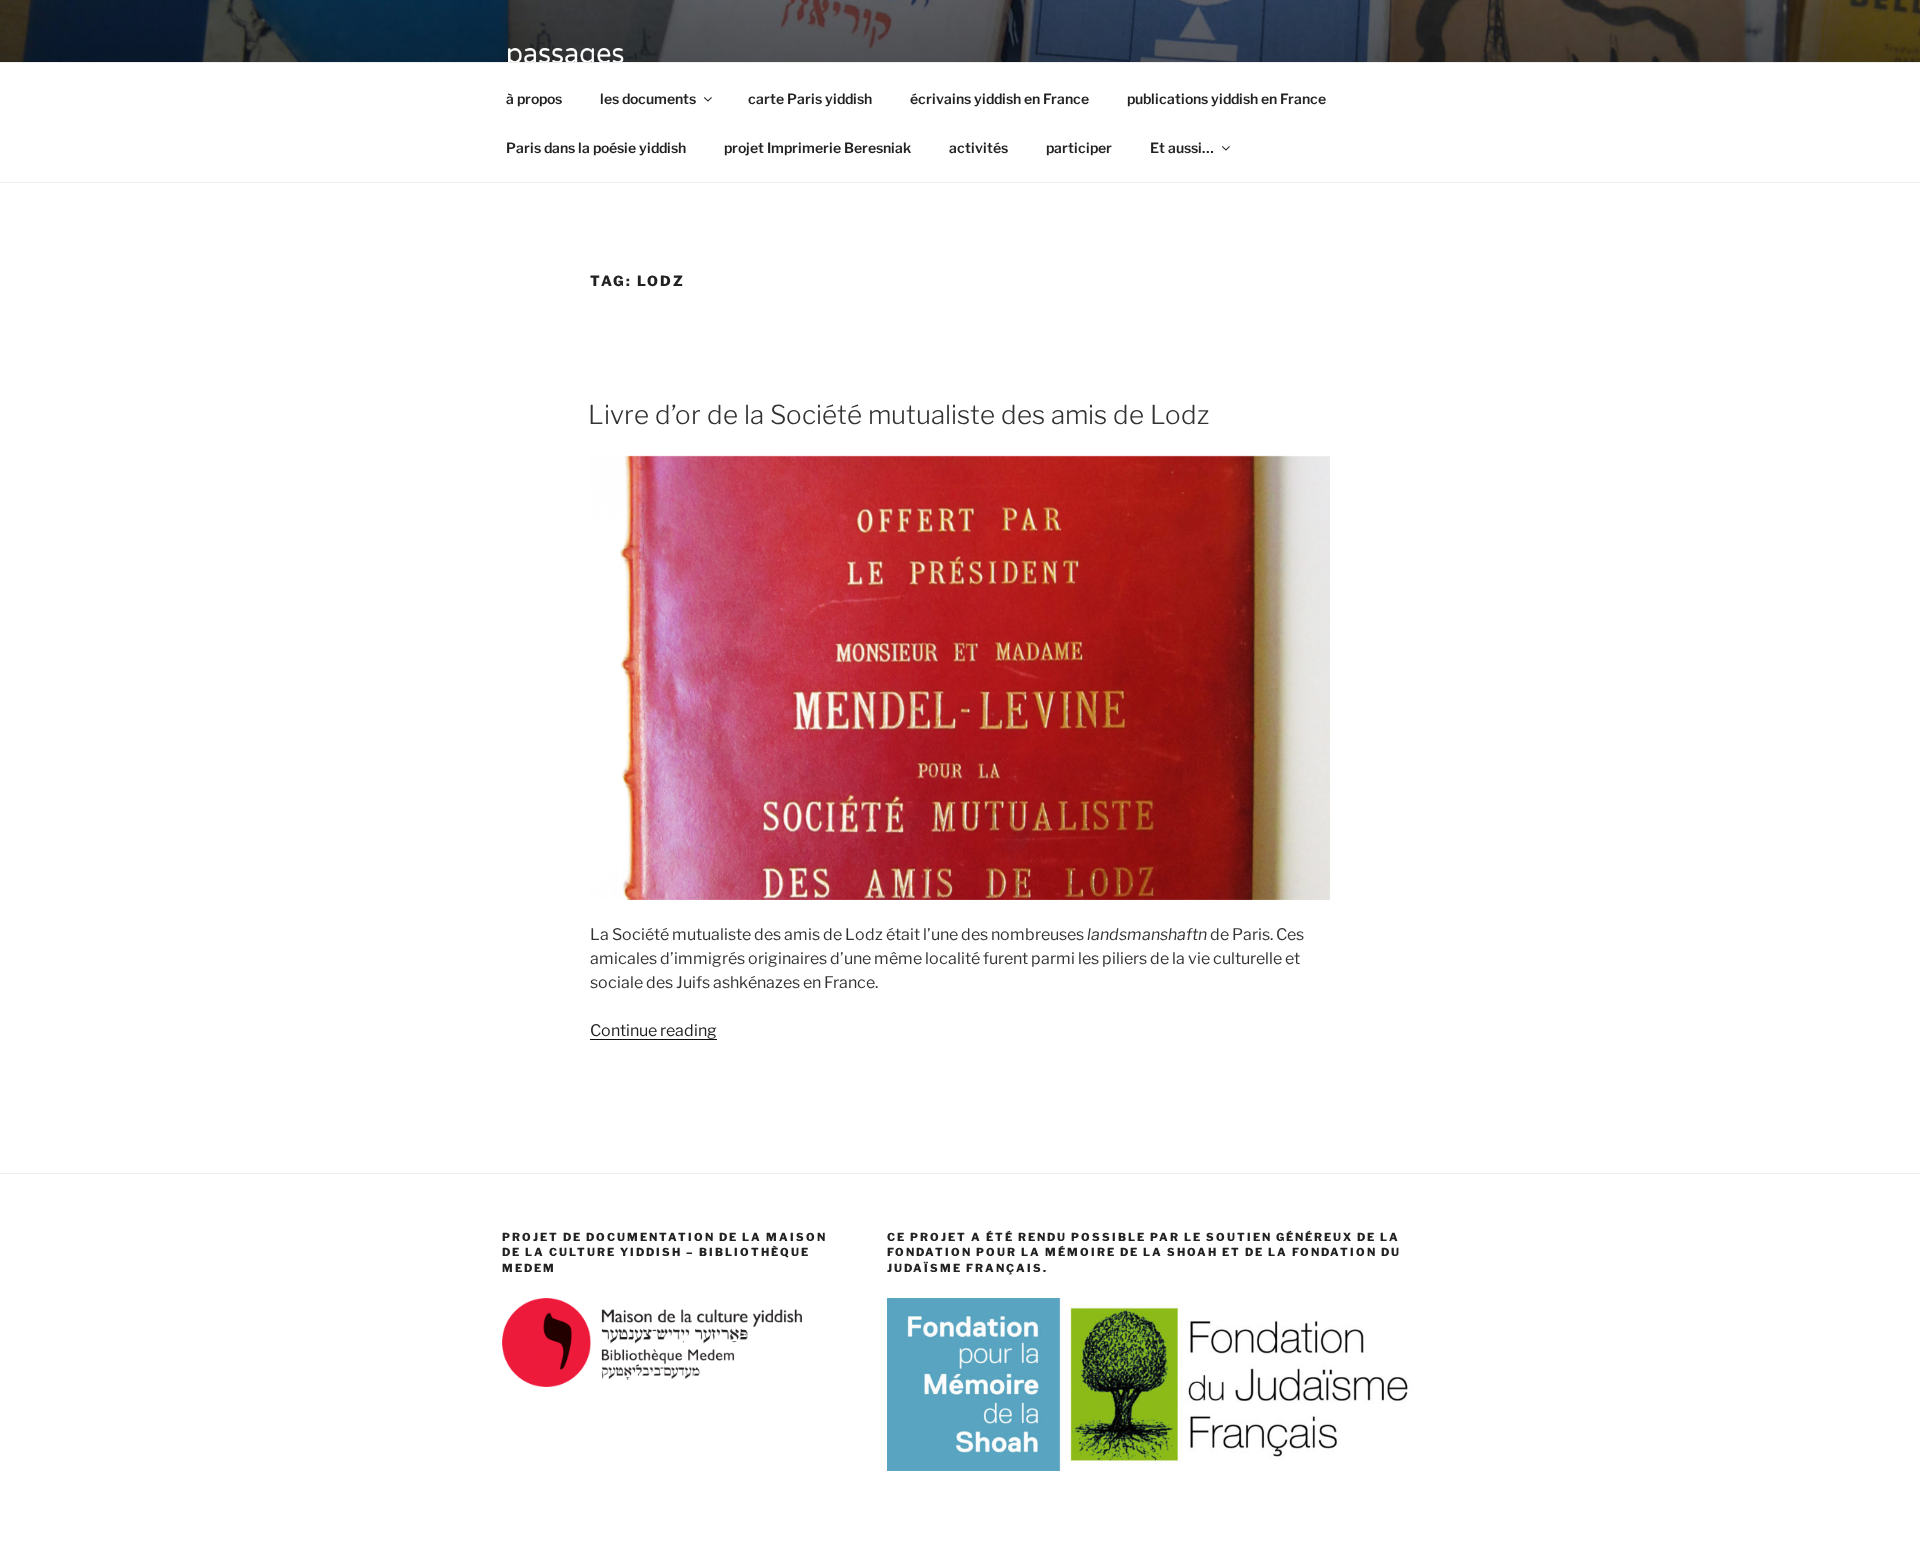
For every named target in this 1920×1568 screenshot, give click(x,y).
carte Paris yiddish (810, 98)
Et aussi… (1182, 147)
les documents (648, 98)
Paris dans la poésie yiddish (596, 147)
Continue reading (653, 1030)
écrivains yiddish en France (999, 98)
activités (978, 147)
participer (1079, 147)
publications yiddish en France (1226, 98)
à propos (534, 98)
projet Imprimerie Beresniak (817, 147)
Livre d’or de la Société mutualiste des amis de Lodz (898, 414)
